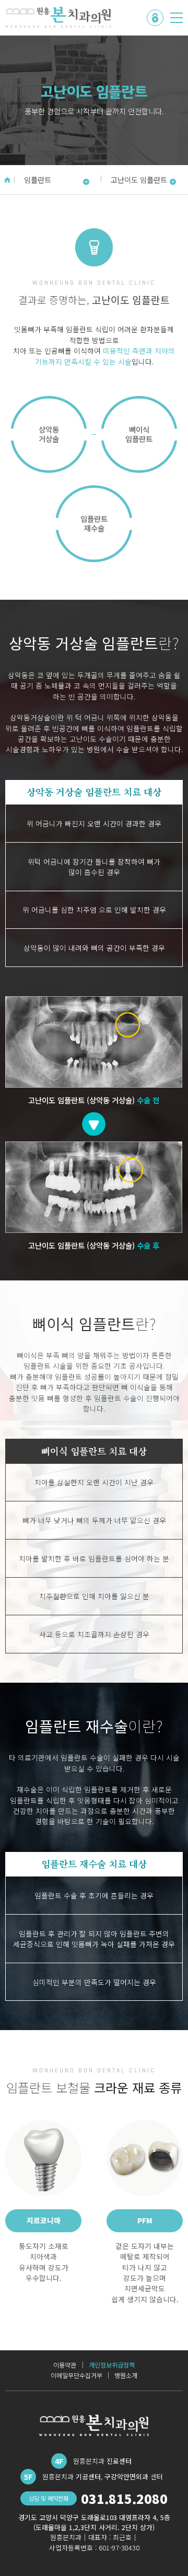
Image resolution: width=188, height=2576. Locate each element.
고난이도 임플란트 (139, 179)
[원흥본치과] (58, 17)
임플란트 (38, 179)
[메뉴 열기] (177, 18)
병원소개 (126, 2375)
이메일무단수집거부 (77, 2375)
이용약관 (65, 2365)
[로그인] (155, 18)
